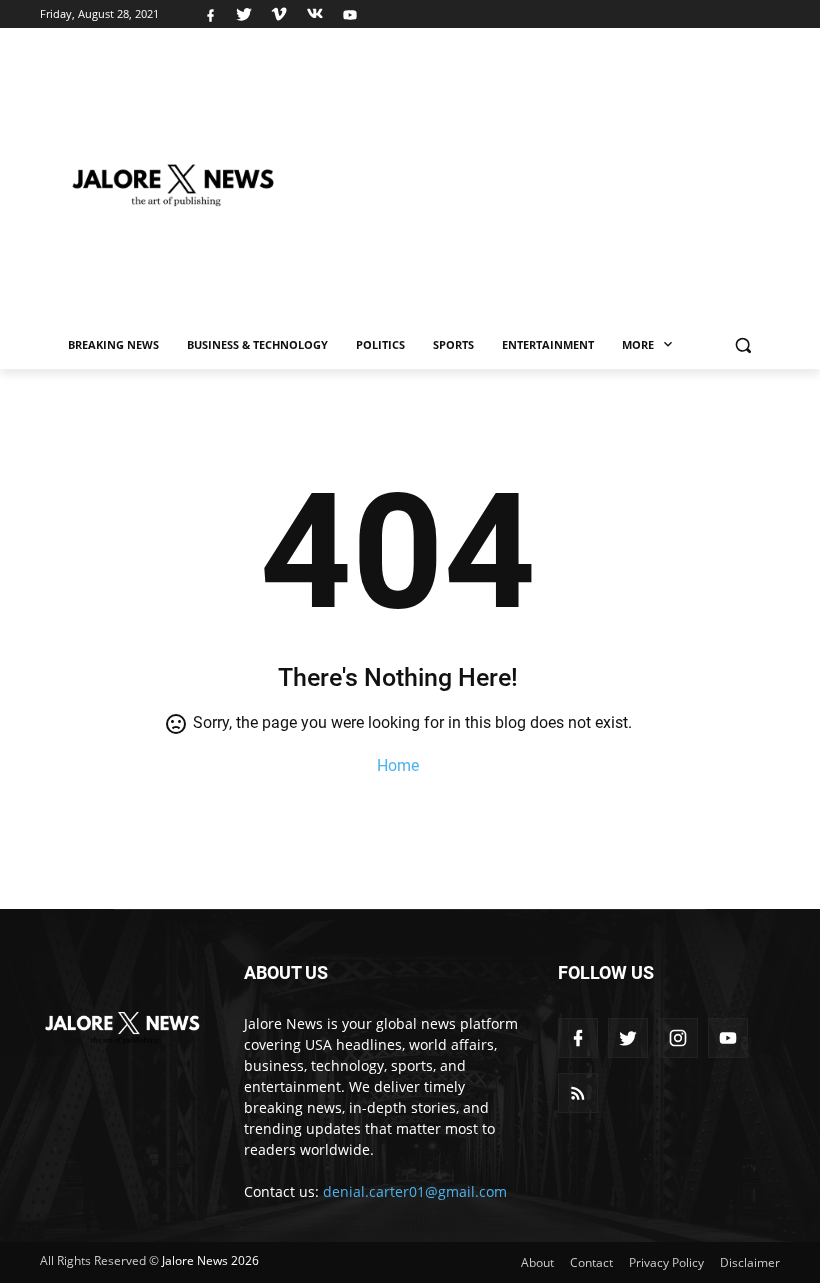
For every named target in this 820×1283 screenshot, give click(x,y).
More (639, 344)
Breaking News (113, 344)
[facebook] (210, 14)
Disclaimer (750, 1262)
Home (398, 765)
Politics (380, 344)
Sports (453, 344)
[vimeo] (279, 14)
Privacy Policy (666, 1262)
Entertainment (548, 344)
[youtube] (347, 14)
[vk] (315, 14)
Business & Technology (257, 344)
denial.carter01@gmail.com (415, 1191)
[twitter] (244, 14)
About (537, 1262)
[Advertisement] (559, 177)
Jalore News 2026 (210, 1260)
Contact (591, 1262)
